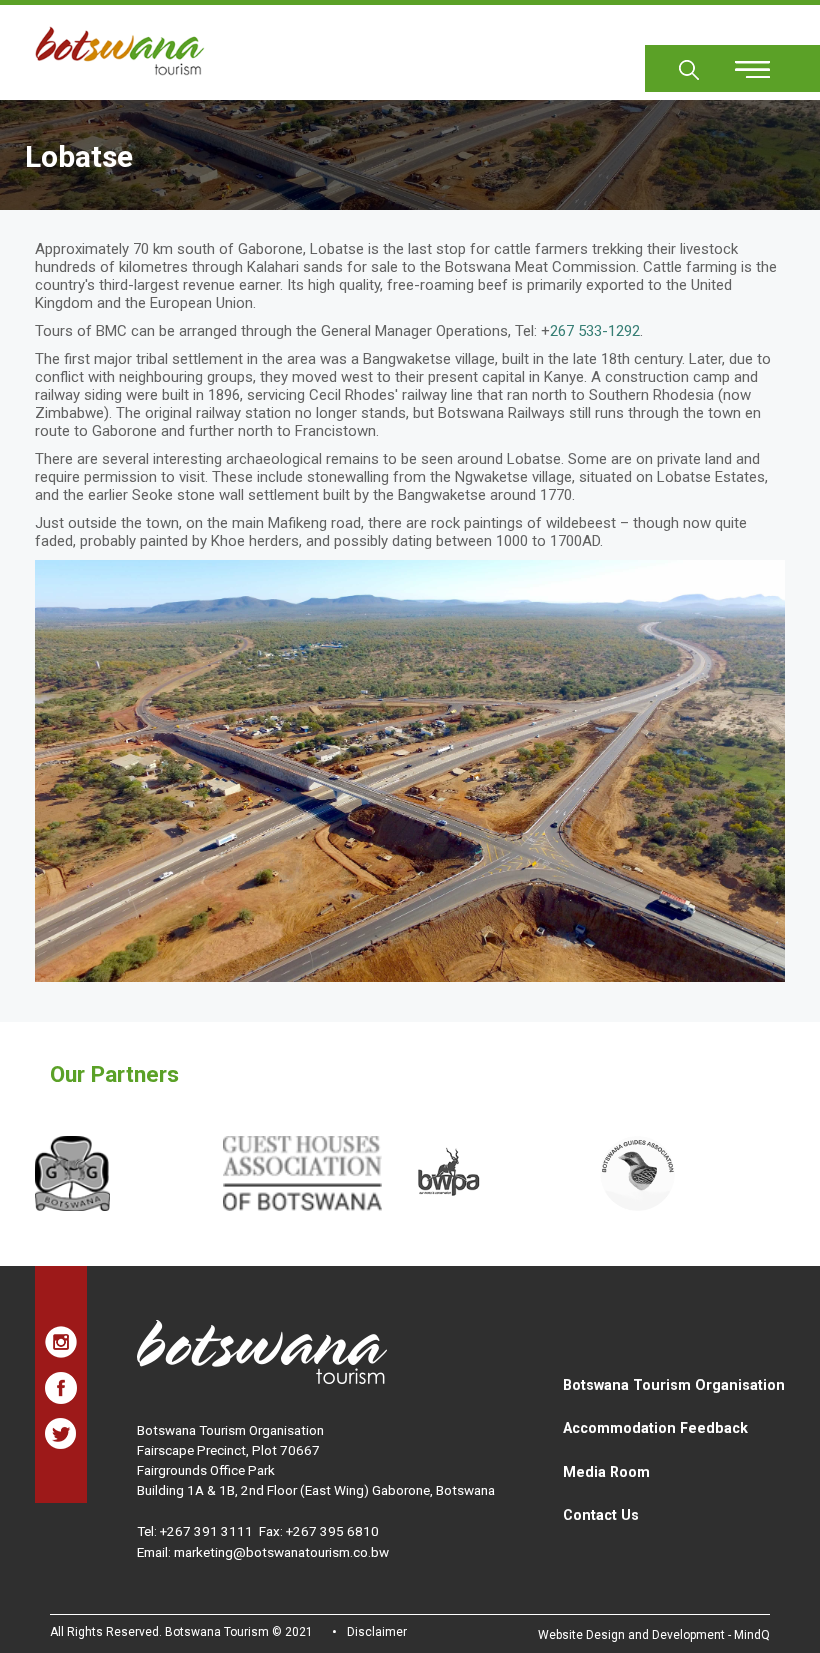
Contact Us (601, 1515)
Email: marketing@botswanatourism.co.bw (263, 1552)
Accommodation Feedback (655, 1428)
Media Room (606, 1472)
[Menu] (741, 62)
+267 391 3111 (206, 1531)
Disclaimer (377, 1632)
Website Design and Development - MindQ (654, 1635)
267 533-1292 (595, 331)
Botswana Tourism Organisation (674, 1385)
